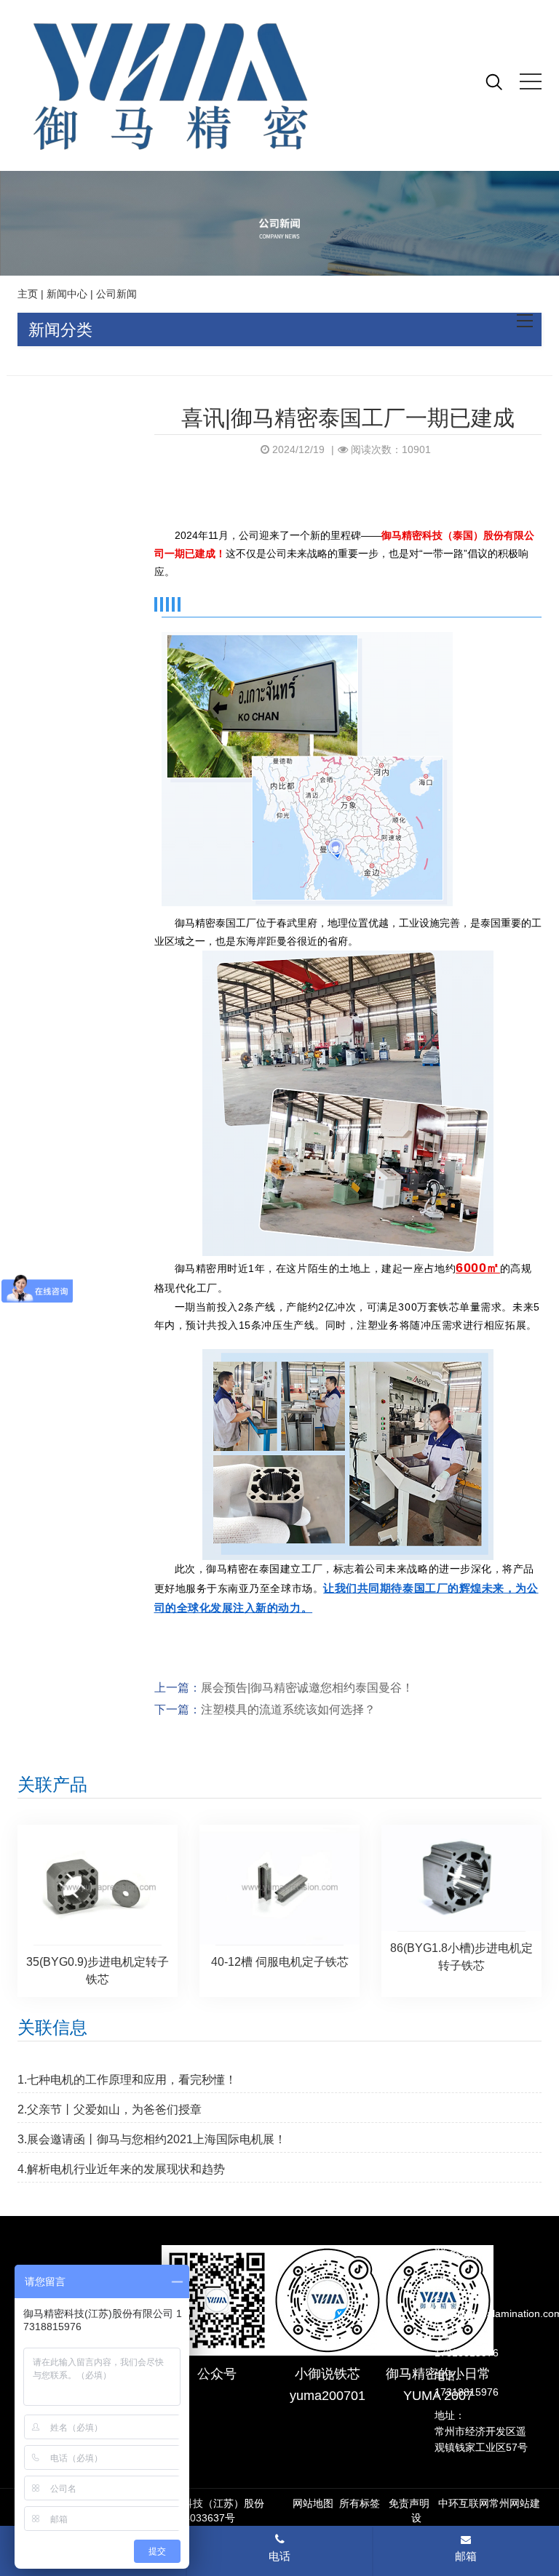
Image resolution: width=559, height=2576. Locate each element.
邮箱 (466, 2556)
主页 (28, 294)
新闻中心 (67, 294)
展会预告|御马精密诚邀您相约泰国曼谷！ (307, 1688)
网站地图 (313, 2503)
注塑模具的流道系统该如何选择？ (288, 1709)
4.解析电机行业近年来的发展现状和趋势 (121, 2169)
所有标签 (360, 2503)
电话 (279, 2556)
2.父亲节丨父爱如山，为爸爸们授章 (110, 2109)
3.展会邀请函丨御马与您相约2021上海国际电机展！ (152, 2139)
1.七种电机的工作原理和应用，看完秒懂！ (127, 2080)
